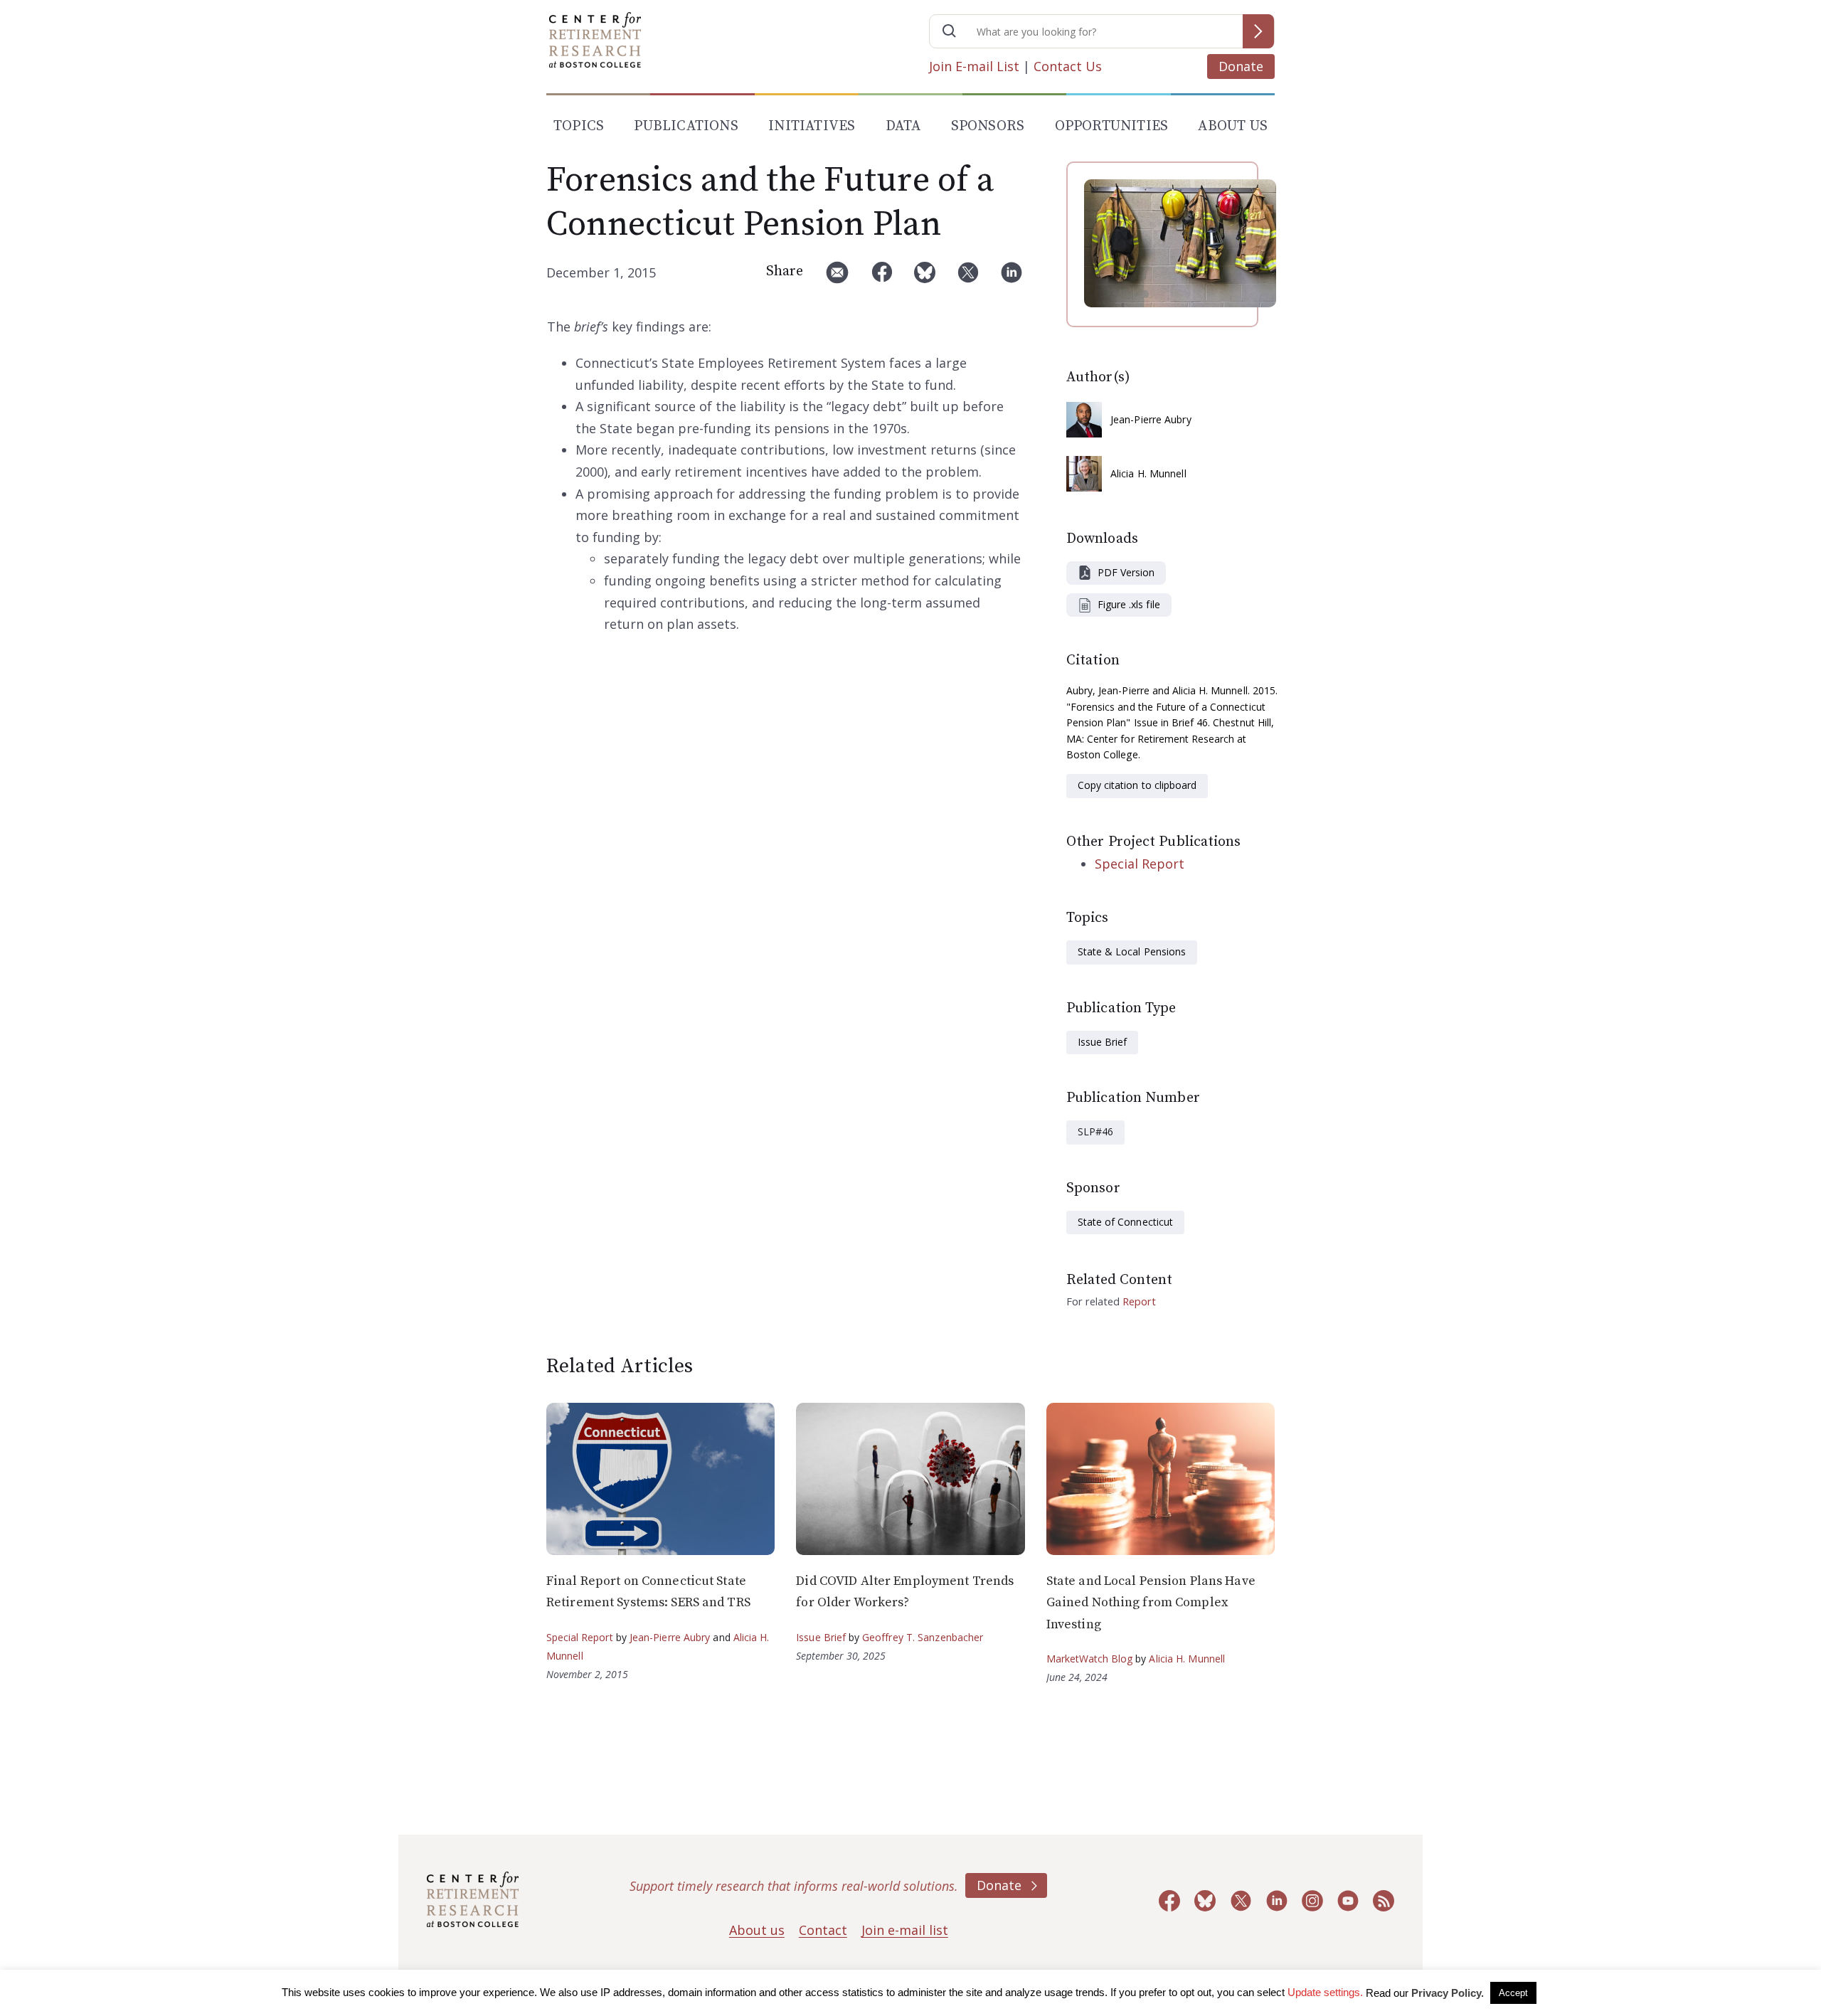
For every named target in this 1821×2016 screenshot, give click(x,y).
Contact (823, 1930)
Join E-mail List (974, 66)
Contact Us (1068, 66)
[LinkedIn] (1012, 278)
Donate (1241, 66)
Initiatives (812, 126)
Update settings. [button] (1325, 1992)
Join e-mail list (905, 1930)
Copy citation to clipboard (1137, 785)
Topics (579, 126)
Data (903, 126)
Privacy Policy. (1448, 1993)
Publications (686, 126)
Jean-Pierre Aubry (1151, 419)
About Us (1233, 126)
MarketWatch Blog (1090, 1659)
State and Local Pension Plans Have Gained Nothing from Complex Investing (1151, 1603)
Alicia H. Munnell (1148, 473)
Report (1139, 1301)
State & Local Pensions (1132, 951)
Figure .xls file (1129, 604)
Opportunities (1112, 126)
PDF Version (1126, 572)
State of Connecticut (1125, 1222)
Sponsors (988, 126)
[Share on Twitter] (968, 278)
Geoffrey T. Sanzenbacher (923, 1637)
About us (757, 1930)
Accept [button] (1513, 1993)
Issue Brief (1102, 1042)
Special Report (1140, 864)
